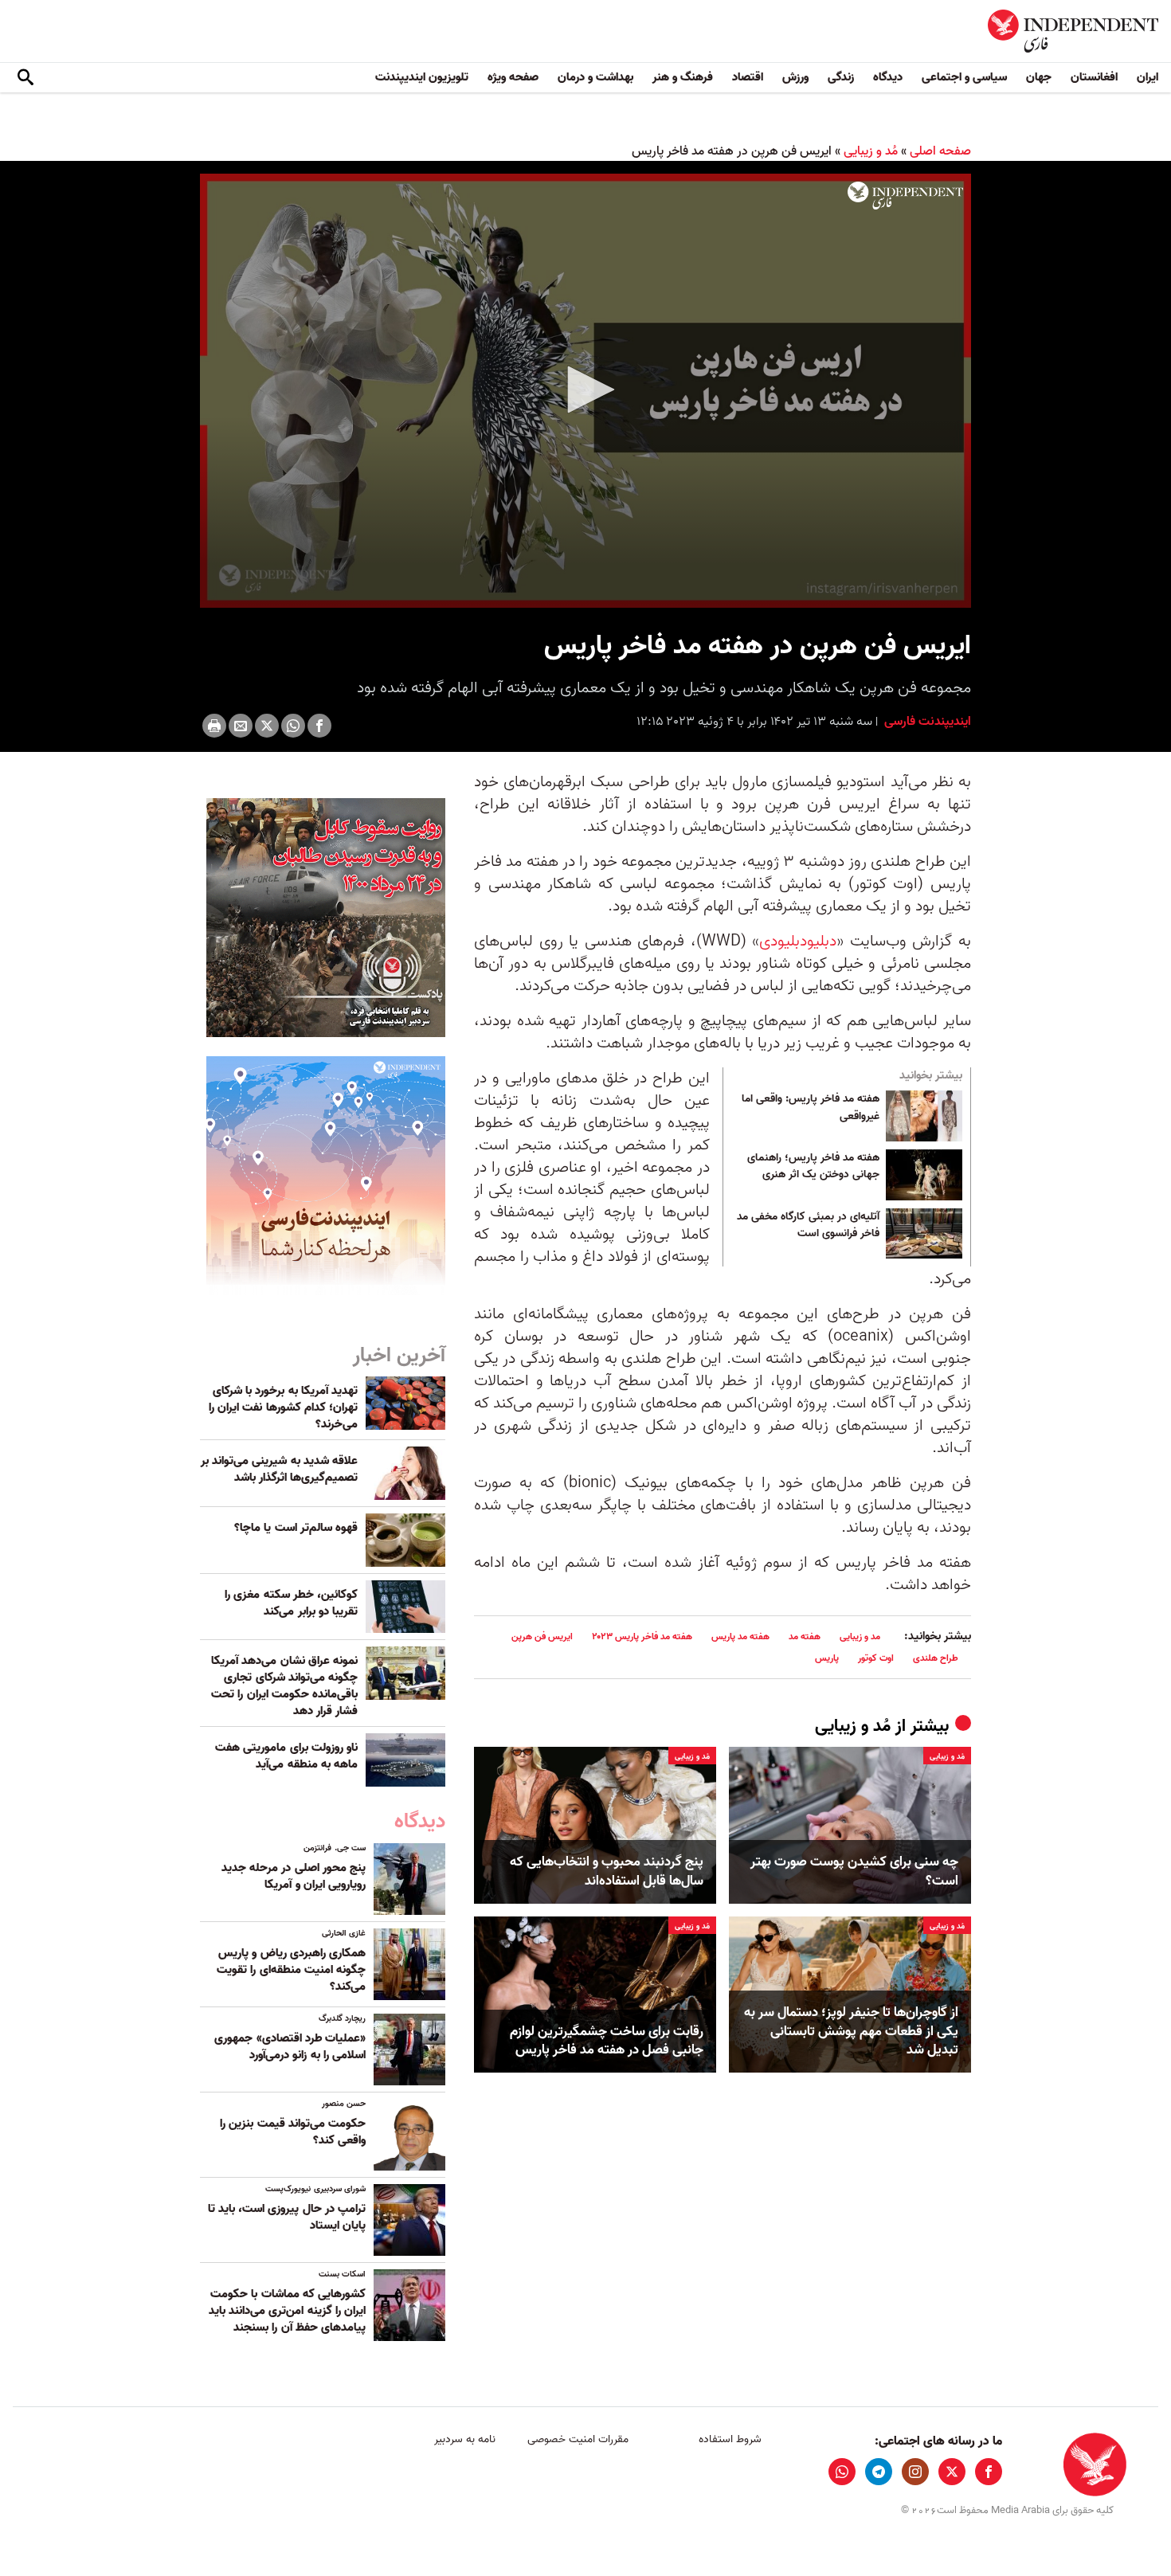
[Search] (25, 78)
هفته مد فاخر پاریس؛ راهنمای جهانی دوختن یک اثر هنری (813, 1167)
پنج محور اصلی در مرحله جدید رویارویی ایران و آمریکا (294, 1876)
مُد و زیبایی (871, 151)
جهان (1039, 77)
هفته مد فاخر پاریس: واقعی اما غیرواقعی (811, 1108)
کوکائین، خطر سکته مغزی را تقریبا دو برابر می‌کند (291, 1603)
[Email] (241, 726)
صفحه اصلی (940, 151)
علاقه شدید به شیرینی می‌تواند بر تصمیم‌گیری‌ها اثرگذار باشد (279, 1469)
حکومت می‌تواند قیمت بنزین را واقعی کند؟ (293, 2132)
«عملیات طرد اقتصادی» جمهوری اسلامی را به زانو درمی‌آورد (290, 2047)
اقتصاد (748, 77)
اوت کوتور (876, 1658)
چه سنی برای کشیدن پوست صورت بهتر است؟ (854, 1872)
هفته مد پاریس (740, 1636)
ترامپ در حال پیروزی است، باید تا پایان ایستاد (287, 2217)
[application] (585, 391)
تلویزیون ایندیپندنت (422, 77)
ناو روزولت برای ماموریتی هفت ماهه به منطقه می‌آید (286, 1756)
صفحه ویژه (513, 77)
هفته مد (805, 1636)
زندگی (841, 77)
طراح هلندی (936, 1658)
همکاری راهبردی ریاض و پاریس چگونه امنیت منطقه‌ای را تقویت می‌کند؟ (291, 1970)
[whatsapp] (842, 2472)
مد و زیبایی (860, 1636)
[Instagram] (915, 2472)
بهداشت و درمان (595, 77)
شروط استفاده (730, 2439)
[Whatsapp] (293, 726)
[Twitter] (267, 726)
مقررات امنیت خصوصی (578, 2439)
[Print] (214, 726)
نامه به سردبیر (465, 2439)
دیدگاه (888, 77)
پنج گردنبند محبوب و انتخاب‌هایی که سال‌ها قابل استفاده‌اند (607, 1872)
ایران (1148, 77)
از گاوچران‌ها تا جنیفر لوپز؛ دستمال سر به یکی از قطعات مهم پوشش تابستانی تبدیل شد (851, 2032)
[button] (585, 390)
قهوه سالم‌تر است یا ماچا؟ (296, 1528)
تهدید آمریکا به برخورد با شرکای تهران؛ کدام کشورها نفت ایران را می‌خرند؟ (283, 1407)
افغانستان (1094, 77)
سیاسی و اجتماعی (964, 77)
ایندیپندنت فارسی (926, 722)
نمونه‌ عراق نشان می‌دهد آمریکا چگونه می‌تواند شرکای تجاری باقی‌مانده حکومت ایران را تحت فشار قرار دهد (284, 1686)
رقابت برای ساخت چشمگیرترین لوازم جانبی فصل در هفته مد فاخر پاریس (607, 2042)
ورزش (795, 77)
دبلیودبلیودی (798, 942)
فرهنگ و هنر (683, 77)
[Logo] (905, 196)
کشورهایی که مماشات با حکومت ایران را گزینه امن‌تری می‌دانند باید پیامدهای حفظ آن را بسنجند (287, 2311)
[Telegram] (879, 2472)
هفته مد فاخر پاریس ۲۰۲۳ (642, 1636)
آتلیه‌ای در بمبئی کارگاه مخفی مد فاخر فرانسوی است (808, 1226)
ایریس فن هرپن (542, 1636)
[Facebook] (319, 726)
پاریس (827, 1658)
